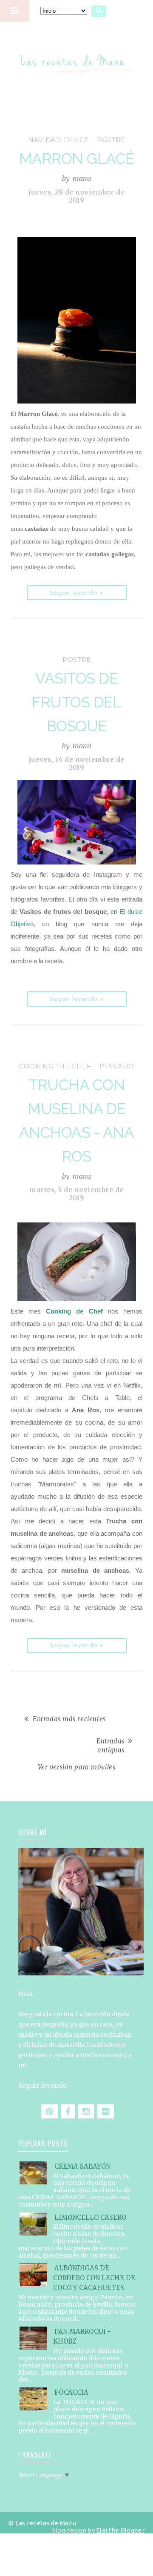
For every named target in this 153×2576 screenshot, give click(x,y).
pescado (117, 1066)
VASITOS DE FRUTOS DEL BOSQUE (76, 702)
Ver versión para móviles (77, 1767)
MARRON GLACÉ (77, 159)
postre (111, 140)
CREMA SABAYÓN (82, 2166)
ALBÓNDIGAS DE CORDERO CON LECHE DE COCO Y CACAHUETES (94, 2278)
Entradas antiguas (110, 1746)
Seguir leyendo (42, 2085)
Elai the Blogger (120, 2530)
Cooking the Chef (55, 1066)
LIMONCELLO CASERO (90, 2217)
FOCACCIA (71, 2392)
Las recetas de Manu (77, 57)
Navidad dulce (58, 140)
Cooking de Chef (74, 1311)
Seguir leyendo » (77, 593)
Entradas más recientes (69, 1719)
